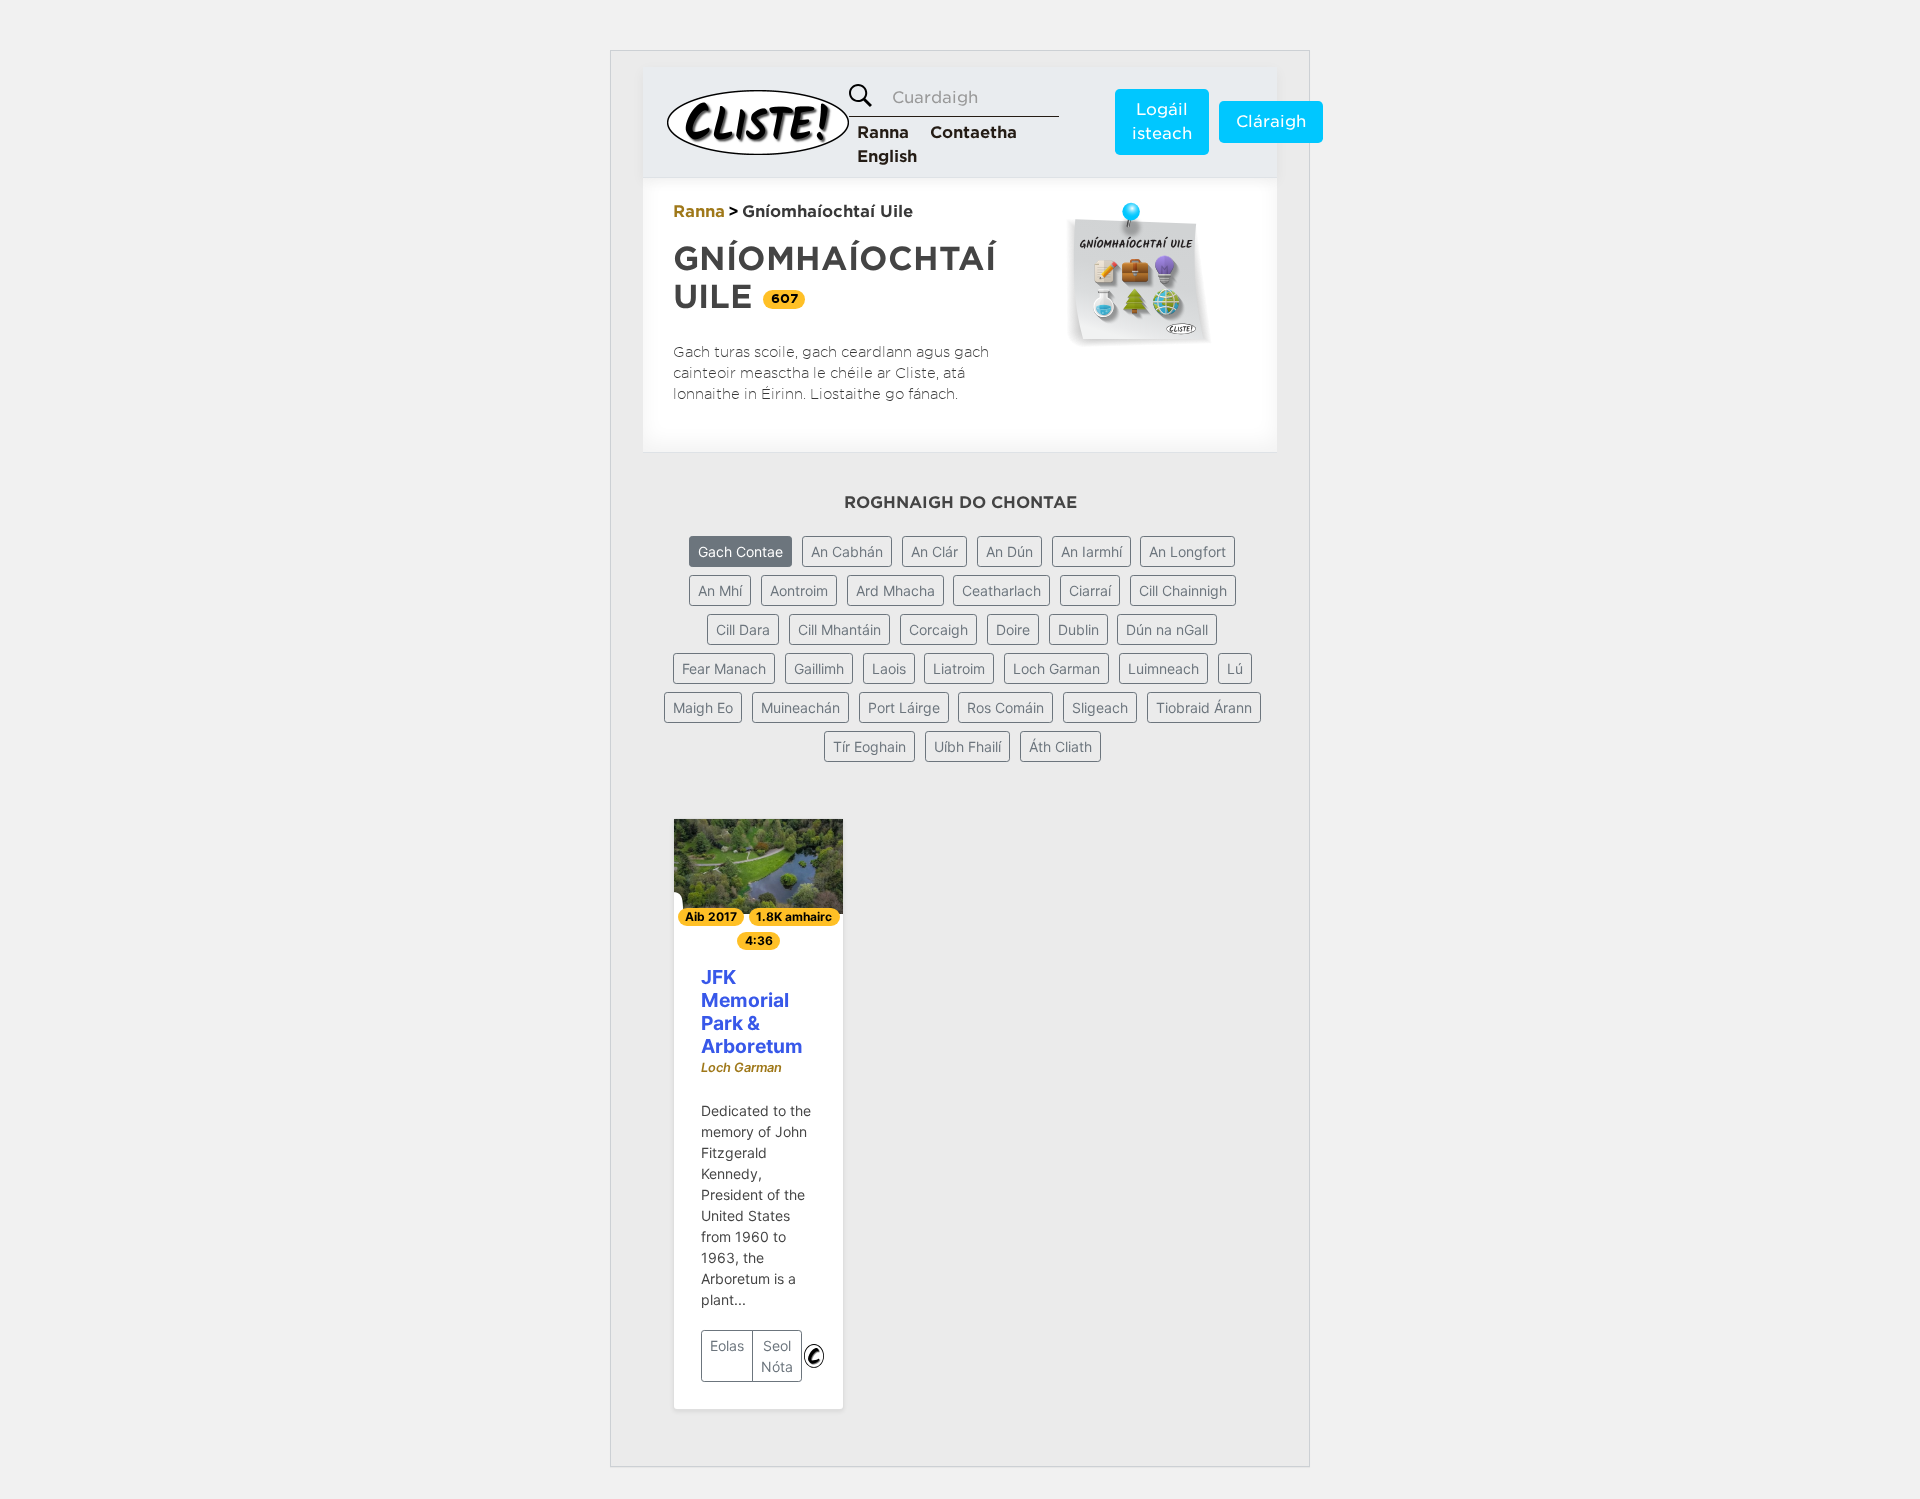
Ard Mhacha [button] (895, 590)
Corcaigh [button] (938, 629)
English (887, 156)
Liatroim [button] (959, 668)
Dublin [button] (1078, 629)
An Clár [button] (934, 551)
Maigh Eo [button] (703, 707)
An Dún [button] (1009, 551)
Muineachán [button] (800, 707)
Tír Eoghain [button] (869, 746)
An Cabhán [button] (847, 551)
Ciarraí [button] (1090, 590)
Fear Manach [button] (724, 668)
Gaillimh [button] (819, 668)
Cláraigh (1271, 121)
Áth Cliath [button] (1060, 746)
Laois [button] (889, 668)
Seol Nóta (777, 1356)
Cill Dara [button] (743, 629)
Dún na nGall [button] (1167, 629)
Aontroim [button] (799, 590)
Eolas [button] (727, 1345)
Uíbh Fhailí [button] (967, 746)
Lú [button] (1235, 668)
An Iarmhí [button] (1091, 551)
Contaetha (973, 132)
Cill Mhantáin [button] (839, 629)
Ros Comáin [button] (1005, 707)
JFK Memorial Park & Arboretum (752, 1011)
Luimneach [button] (1163, 668)
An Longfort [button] (1187, 551)
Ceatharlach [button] (1001, 590)
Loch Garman (741, 1067)
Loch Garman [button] (1056, 668)
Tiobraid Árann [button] (1204, 707)
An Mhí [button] (720, 590)
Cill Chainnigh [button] (1183, 590)
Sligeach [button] (1100, 707)
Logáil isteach (1162, 121)
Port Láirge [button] (904, 707)
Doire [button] (1013, 629)
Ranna (883, 132)
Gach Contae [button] (740, 551)
